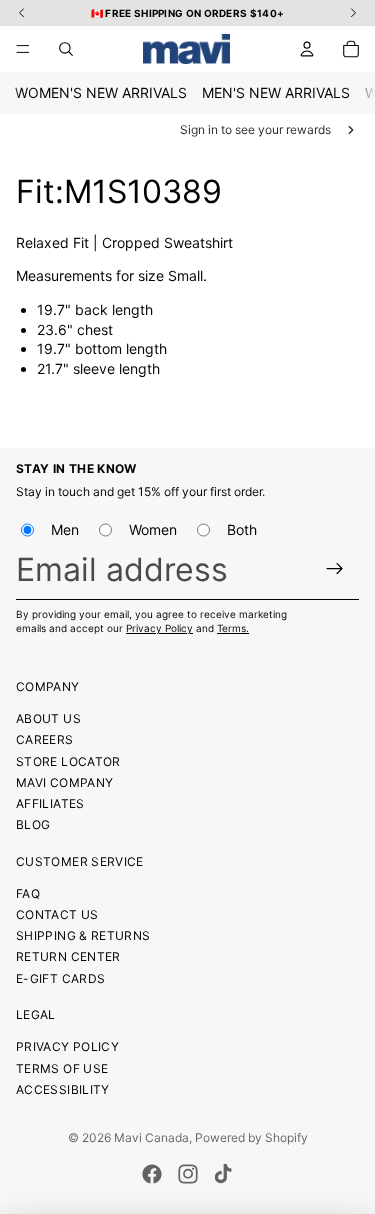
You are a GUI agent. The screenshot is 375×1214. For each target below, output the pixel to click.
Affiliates (50, 803)
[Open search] (66, 49)
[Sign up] (335, 569)
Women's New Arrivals (101, 92)
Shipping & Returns (83, 935)
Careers (45, 739)
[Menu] (23, 49)
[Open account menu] (307, 49)
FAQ (28, 893)
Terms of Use (62, 1068)
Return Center (68, 956)
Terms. (233, 628)
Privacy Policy (159, 628)
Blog (33, 824)
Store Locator (68, 761)
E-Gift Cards (60, 978)
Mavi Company (64, 782)
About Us (48, 718)
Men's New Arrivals (276, 92)
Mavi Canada (151, 1137)
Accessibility (63, 1089)
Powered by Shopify (251, 1137)
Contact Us (57, 914)
